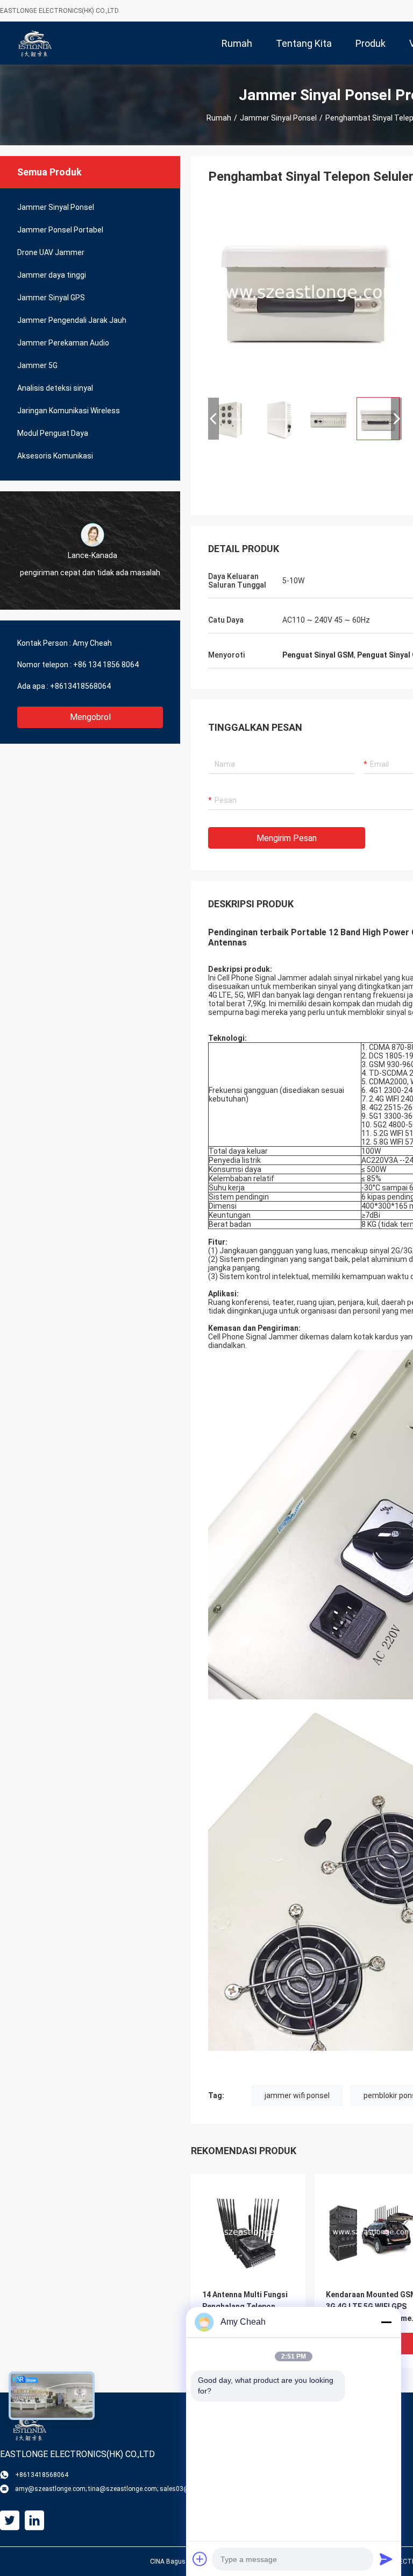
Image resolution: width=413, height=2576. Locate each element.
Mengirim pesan (287, 838)
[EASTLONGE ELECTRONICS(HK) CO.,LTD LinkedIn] (34, 2521)
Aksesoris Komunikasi (55, 456)
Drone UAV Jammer (51, 252)
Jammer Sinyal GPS (51, 298)
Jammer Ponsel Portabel (60, 230)
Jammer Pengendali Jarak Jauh (72, 320)
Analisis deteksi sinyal (55, 388)
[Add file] (200, 2559)
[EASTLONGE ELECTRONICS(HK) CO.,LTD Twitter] (10, 2521)
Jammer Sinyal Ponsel (278, 118)
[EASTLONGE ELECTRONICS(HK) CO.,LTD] (35, 43)
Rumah (219, 118)
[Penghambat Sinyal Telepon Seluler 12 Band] (305, 292)
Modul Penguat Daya (53, 433)
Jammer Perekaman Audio (63, 343)
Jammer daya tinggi (52, 275)
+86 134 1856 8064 (106, 665)
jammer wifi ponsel (297, 2095)
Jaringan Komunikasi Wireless (69, 411)
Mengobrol (90, 717)
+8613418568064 (80, 686)
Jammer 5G (37, 365)
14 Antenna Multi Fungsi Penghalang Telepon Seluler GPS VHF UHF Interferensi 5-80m (245, 2307)
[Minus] (386, 2322)
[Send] (386, 2559)
